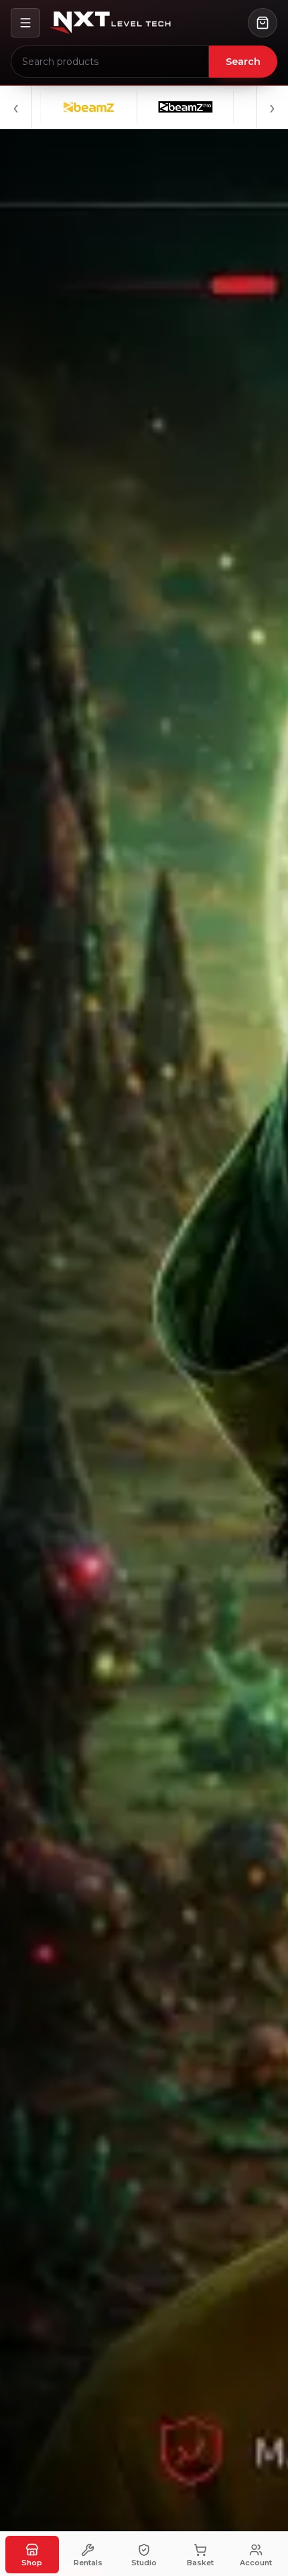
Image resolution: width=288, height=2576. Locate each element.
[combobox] (110, 62)
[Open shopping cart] (263, 23)
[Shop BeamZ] (52, 107)
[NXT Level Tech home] (110, 23)
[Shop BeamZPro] (148, 107)
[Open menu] (25, 23)
